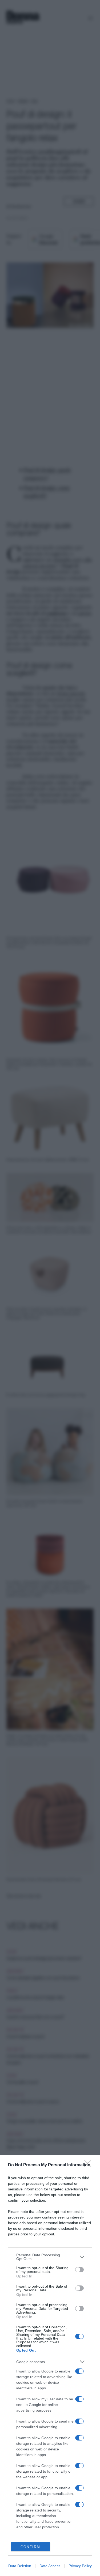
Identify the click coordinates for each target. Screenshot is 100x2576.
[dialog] (50, 2365)
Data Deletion (20, 2566)
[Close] (90, 2165)
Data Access (50, 2566)
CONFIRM (30, 2547)
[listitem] (50, 2257)
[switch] (79, 2270)
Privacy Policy (80, 2566)
